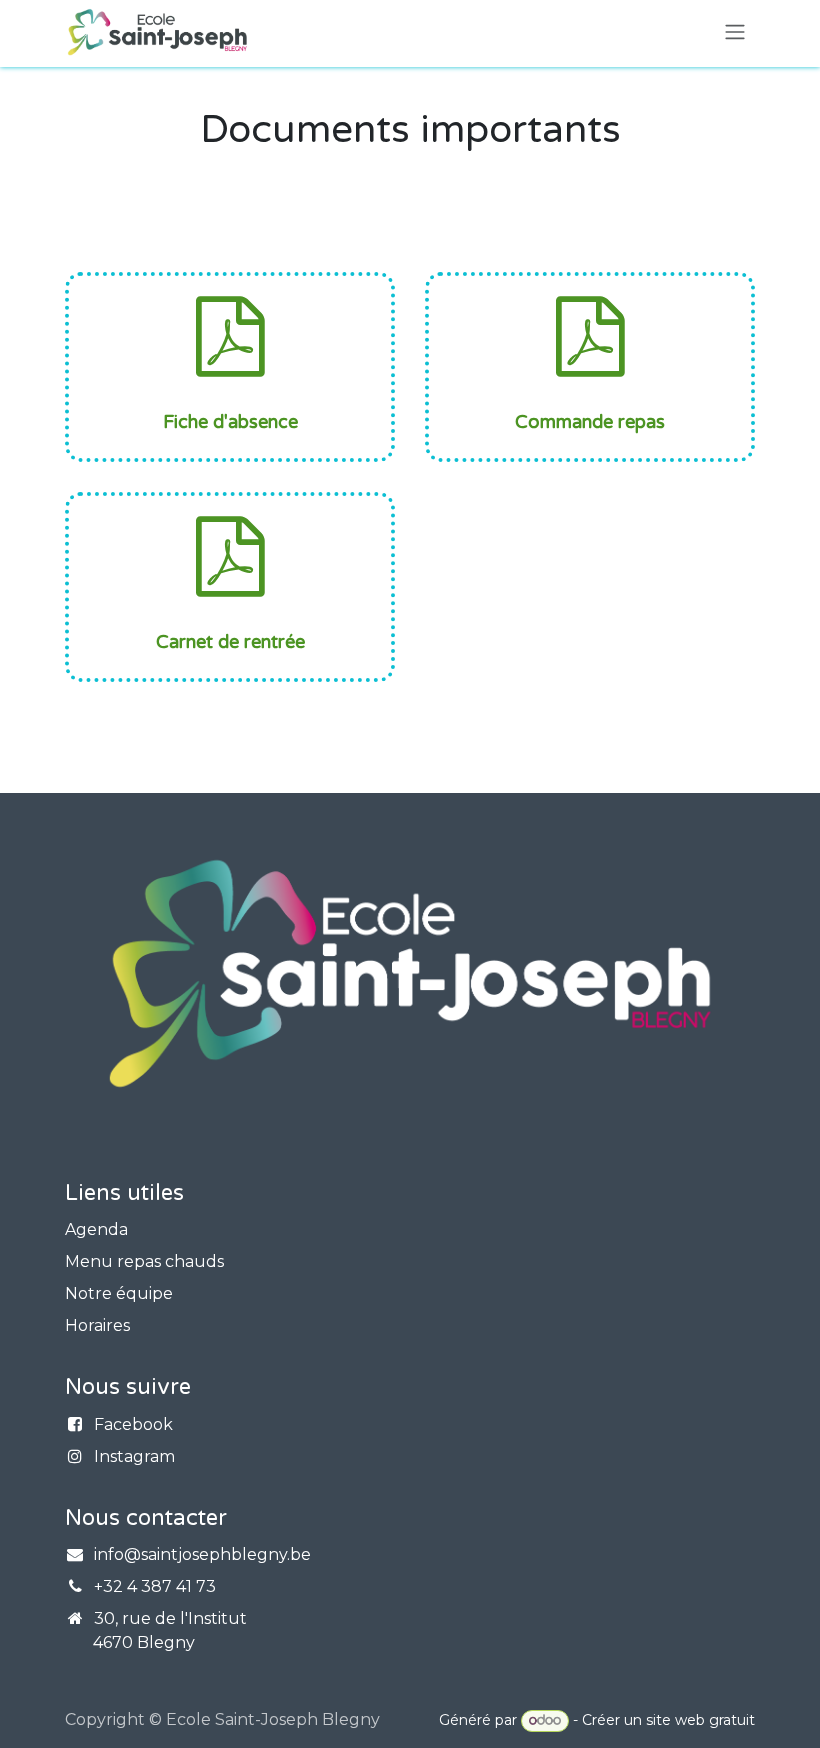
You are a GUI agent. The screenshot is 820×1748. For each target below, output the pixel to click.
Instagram (134, 1456)
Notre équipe (119, 1293)
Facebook (133, 1424)
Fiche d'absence (230, 422)
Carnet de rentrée (230, 642)
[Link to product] (590, 336)
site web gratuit (700, 1720)
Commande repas (590, 422)
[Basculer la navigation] (735, 32)
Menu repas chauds (144, 1261)
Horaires (97, 1325)
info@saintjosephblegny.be (202, 1554)
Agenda (96, 1229)
